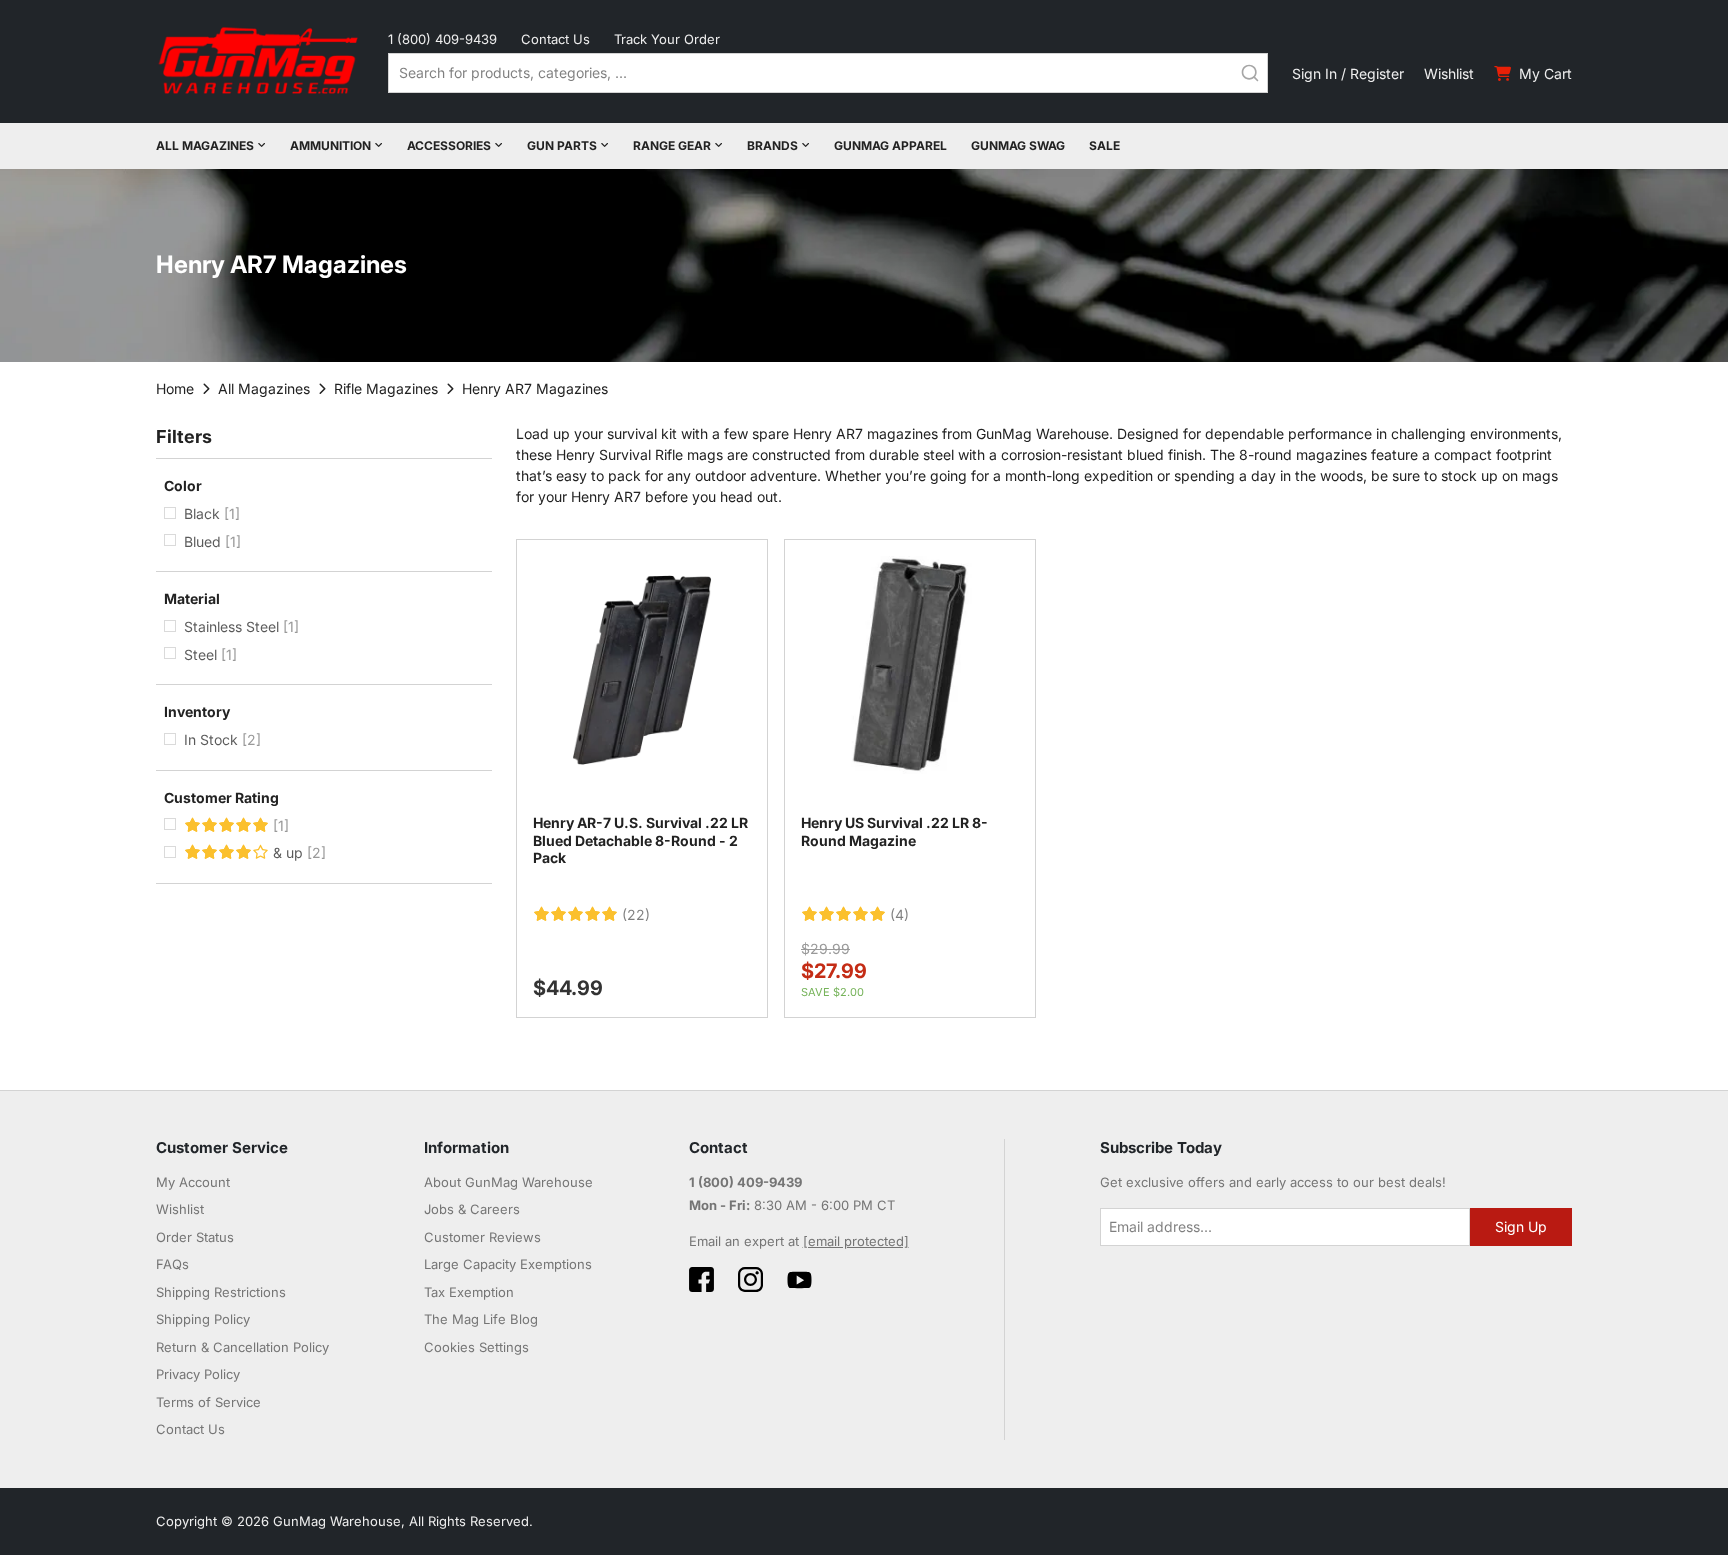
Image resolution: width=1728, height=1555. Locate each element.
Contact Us (555, 39)
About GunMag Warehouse (508, 1182)
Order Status (195, 1237)
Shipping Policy (203, 1319)
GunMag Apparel (890, 145)
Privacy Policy (198, 1374)
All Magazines (205, 145)
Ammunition (330, 145)
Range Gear (672, 145)
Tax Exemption (469, 1292)
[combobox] (828, 73)
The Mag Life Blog (481, 1319)
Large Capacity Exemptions (508, 1264)
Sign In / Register (1348, 73)
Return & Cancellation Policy (242, 1347)
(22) (636, 915)
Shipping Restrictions (221, 1292)
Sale (1104, 145)
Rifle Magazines (386, 388)
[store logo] (260, 61)
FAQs (172, 1264)
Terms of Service (208, 1402)
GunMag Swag (1018, 145)
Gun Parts (562, 145)
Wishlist (1449, 73)
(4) (899, 915)
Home (175, 388)
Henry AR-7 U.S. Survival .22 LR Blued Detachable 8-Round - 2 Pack (640, 840)
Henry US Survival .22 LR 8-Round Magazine (894, 831)
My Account (193, 1182)
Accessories (449, 145)
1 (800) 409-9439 (442, 39)
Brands (772, 145)
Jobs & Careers (472, 1209)
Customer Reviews (482, 1237)
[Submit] (1250, 73)
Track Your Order (667, 39)
